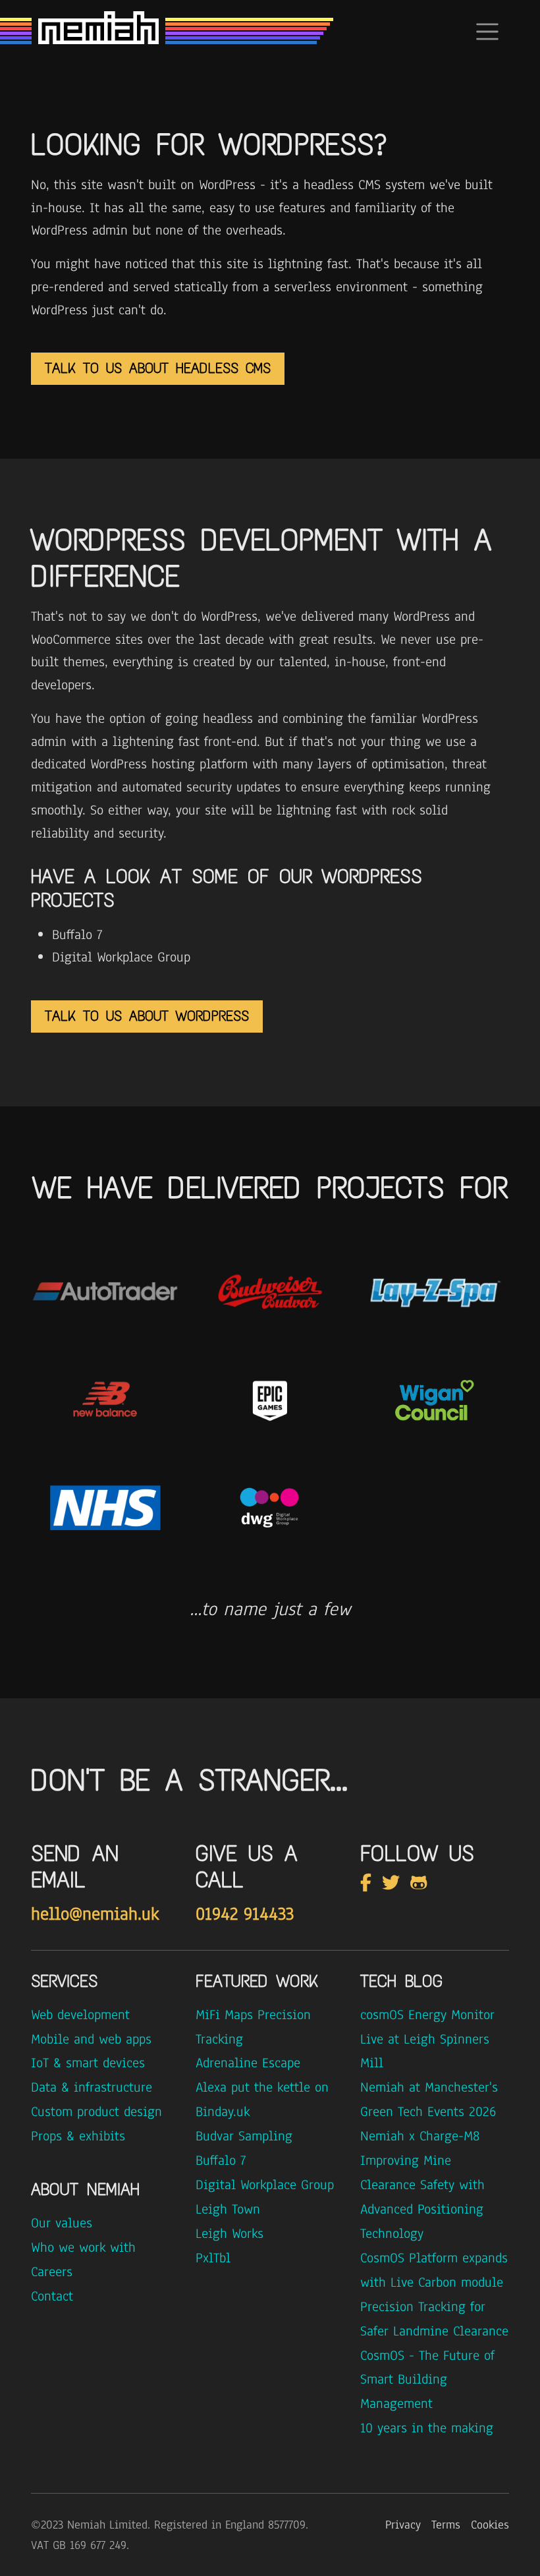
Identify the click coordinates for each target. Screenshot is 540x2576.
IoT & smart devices (88, 2063)
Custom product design (96, 2111)
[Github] (421, 1883)
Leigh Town (228, 2209)
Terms (446, 2525)
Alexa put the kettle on (262, 2087)
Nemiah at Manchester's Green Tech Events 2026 (429, 2099)
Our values (62, 2223)
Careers (52, 2272)
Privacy (403, 2525)
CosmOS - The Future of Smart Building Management (427, 2380)
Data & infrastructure (92, 2087)
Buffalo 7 (221, 2160)
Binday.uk (223, 2111)
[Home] (98, 32)
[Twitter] (393, 1883)
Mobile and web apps (91, 2039)
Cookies (490, 2525)
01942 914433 (245, 1914)
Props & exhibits (78, 2136)
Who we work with (83, 2247)
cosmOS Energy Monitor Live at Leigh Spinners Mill (427, 2039)
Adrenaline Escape (248, 2063)
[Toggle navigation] (487, 32)
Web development (80, 2015)
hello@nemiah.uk (95, 1914)
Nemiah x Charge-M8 (420, 2136)
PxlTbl (213, 2258)
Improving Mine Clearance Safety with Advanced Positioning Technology (422, 2197)
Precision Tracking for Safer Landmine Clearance (434, 2319)
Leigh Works (229, 2233)
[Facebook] (368, 1883)
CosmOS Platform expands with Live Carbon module (434, 2270)
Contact (52, 2296)
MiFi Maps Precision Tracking (253, 2027)
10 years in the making (427, 2428)
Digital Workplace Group (265, 2185)
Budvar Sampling (244, 2136)
